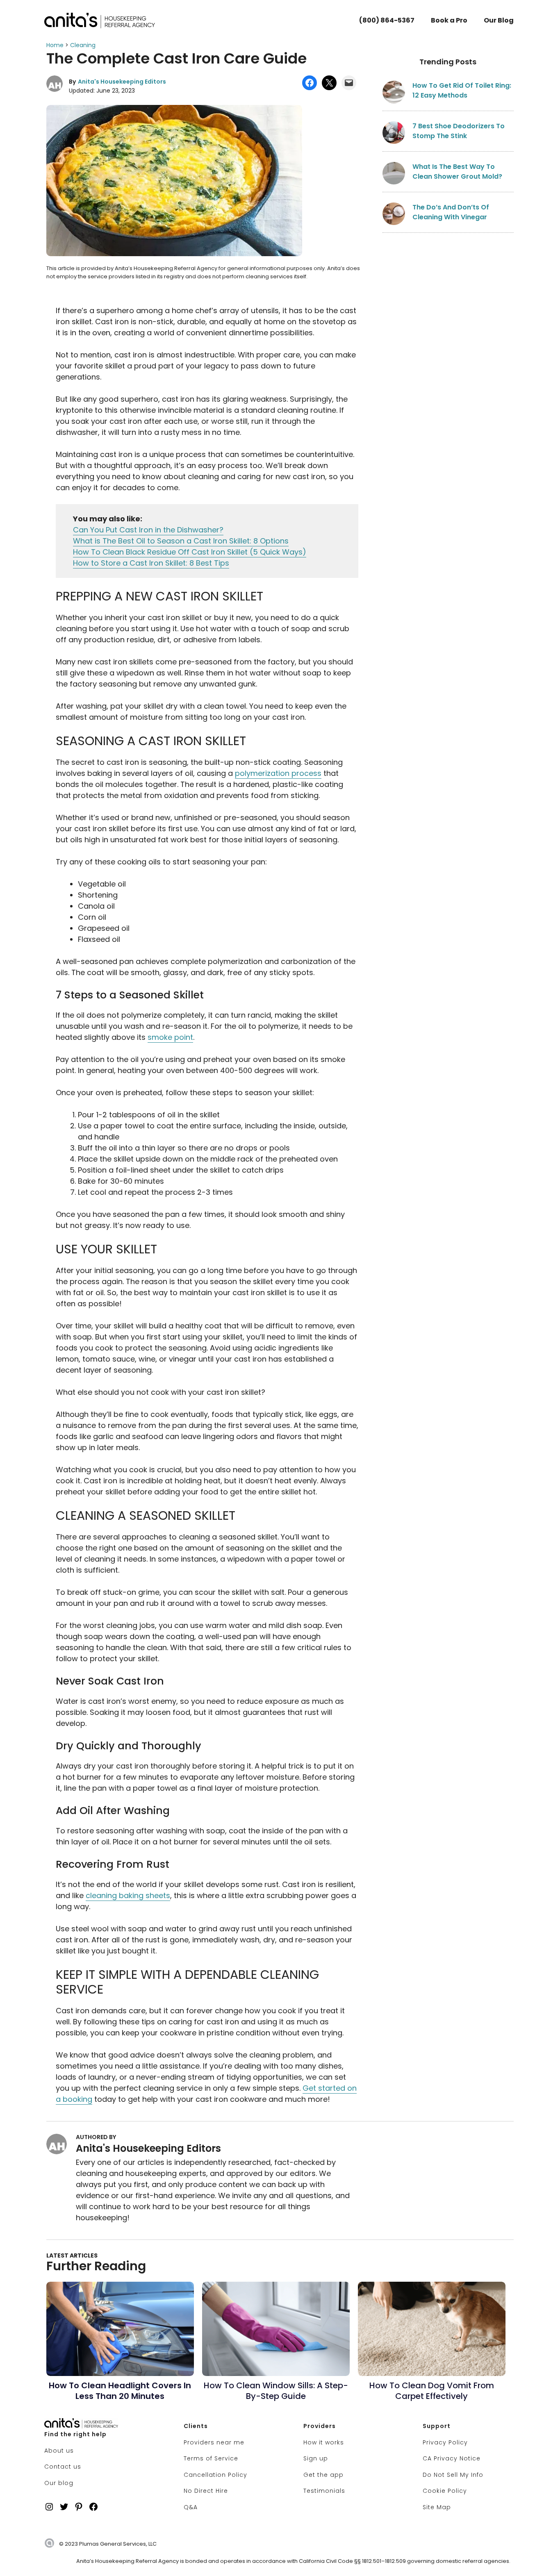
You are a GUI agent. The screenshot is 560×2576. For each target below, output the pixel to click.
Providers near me (214, 2442)
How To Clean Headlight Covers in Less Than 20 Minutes (120, 2391)
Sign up (316, 2458)
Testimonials (324, 2491)
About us (59, 2451)
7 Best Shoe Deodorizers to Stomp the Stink (459, 131)
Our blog (59, 2483)
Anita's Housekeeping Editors (122, 82)
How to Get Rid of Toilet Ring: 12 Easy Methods (462, 90)
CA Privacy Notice (452, 2458)
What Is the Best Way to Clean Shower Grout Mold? (457, 172)
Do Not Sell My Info (453, 2475)
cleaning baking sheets (128, 1895)
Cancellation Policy (215, 2475)
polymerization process (278, 773)
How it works (324, 2442)
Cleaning (83, 45)
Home (55, 45)
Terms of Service (211, 2458)
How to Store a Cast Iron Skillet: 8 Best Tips (151, 563)
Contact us (63, 2467)
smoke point (170, 1037)
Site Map (437, 2507)
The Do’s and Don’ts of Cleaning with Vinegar (451, 212)
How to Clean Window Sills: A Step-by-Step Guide (276, 2391)
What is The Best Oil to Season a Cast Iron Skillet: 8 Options (181, 541)
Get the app (323, 2475)
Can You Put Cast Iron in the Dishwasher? (148, 530)
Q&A (191, 2507)
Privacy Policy (445, 2442)
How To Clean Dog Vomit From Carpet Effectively (432, 2391)
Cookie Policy (445, 2491)
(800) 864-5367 (387, 20)
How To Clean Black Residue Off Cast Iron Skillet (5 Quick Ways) (190, 552)
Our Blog (499, 20)
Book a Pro (449, 20)
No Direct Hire (206, 2491)
